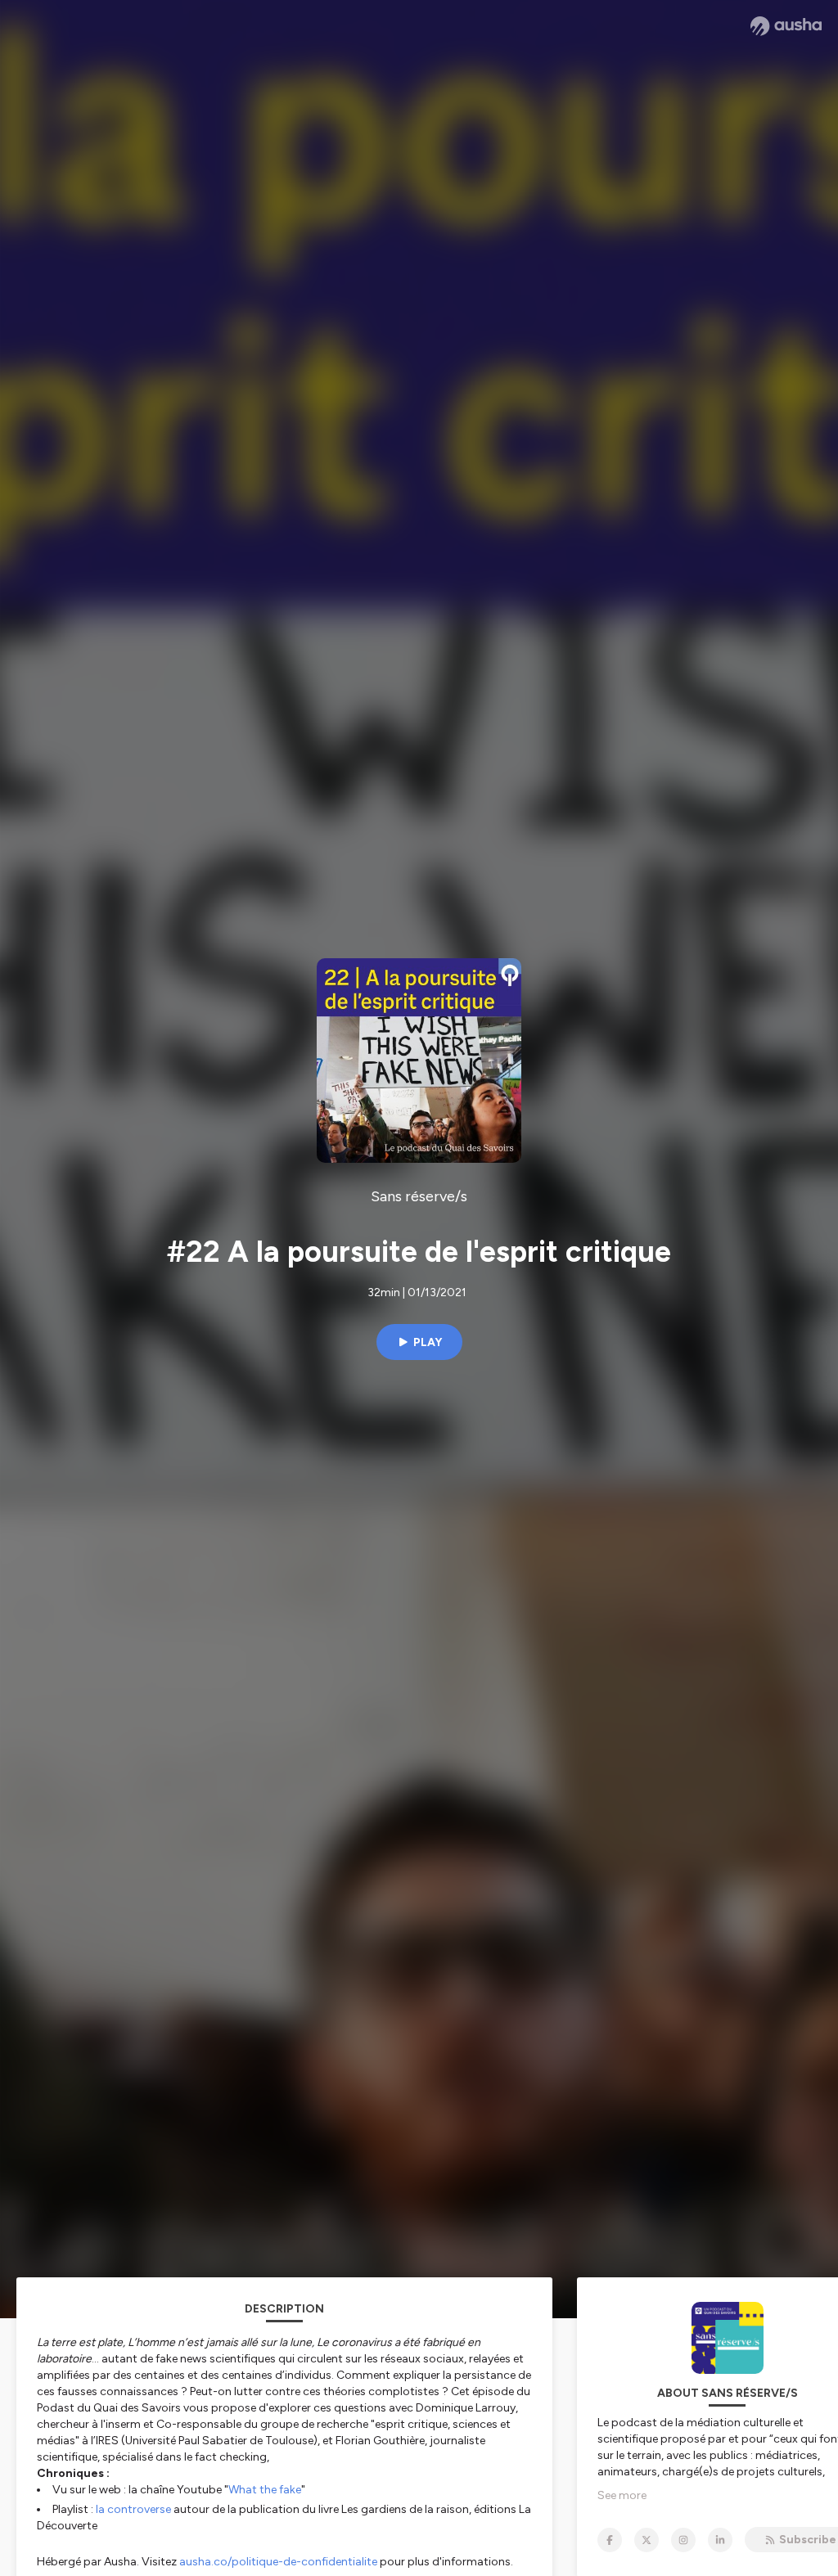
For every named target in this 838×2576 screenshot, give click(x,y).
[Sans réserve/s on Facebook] (610, 2540)
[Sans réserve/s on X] (647, 2540)
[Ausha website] (786, 26)
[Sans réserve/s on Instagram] (683, 2540)
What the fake (265, 2490)
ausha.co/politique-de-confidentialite (278, 2562)
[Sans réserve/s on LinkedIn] (720, 2540)
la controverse (133, 2509)
